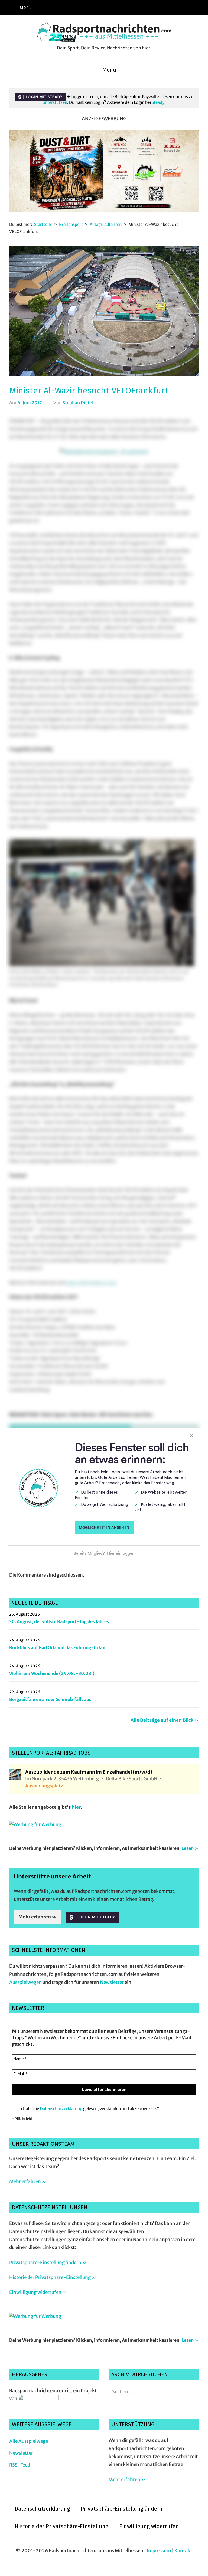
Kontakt (183, 2551)
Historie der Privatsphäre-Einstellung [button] (61, 2526)
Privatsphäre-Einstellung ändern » (48, 2263)
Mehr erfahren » (37, 1917)
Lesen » (190, 1848)
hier (76, 1807)
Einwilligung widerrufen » (38, 2292)
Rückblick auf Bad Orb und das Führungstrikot (58, 1647)
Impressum (159, 2551)
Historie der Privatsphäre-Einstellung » (53, 2277)
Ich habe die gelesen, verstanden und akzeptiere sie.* (87, 2109)
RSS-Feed (20, 2465)
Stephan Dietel (78, 403)
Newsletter (112, 1982)
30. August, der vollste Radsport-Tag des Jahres (59, 1621)
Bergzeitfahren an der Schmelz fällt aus (50, 1699)
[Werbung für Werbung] (35, 1824)
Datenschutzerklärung (61, 2109)
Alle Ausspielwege (29, 2441)
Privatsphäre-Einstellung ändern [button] (122, 2509)
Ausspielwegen (25, 1982)
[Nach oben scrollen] (199, 2567)
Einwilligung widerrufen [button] (149, 2526)
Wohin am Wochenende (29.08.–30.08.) (52, 1673)
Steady (158, 102)
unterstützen (55, 102)
